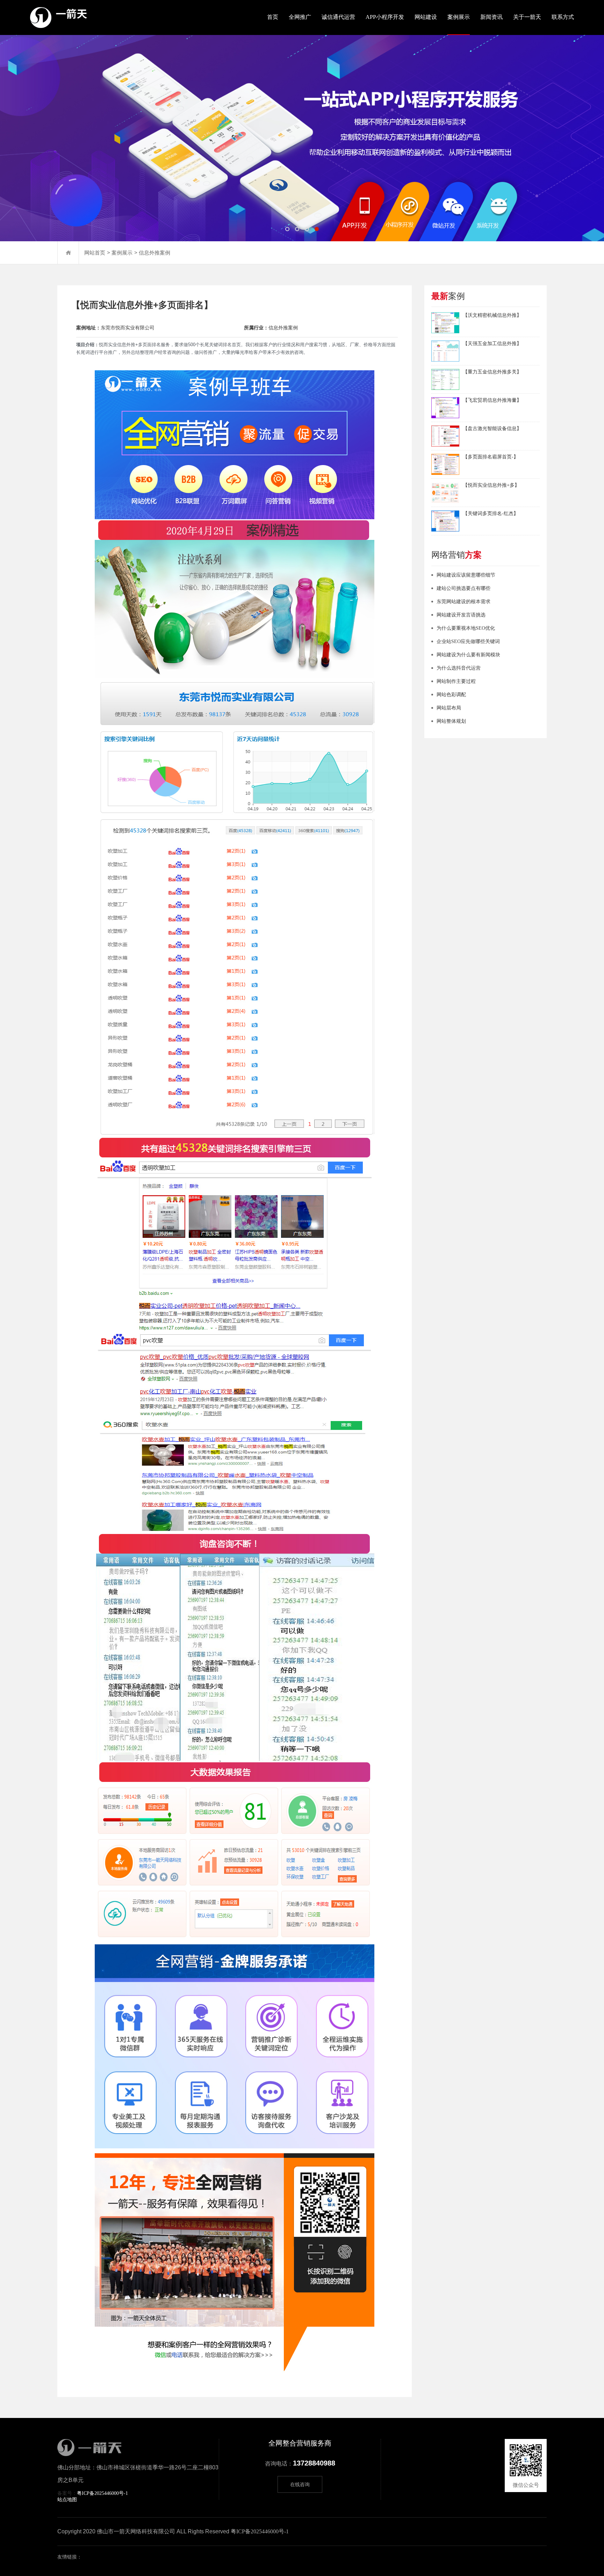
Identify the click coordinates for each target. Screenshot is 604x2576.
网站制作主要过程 (456, 681)
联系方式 (563, 17)
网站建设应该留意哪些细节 (466, 575)
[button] (287, 229)
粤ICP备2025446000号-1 (102, 2493)
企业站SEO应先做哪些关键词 (468, 641)
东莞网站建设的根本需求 (463, 602)
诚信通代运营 (338, 17)
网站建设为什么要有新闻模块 (468, 655)
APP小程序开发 (385, 17)
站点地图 (67, 2500)
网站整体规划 (451, 721)
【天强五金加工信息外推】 (492, 344)
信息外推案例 (154, 253)
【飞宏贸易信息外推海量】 (492, 400)
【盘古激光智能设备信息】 (492, 429)
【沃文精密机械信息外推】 (492, 315)
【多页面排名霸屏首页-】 (491, 457)
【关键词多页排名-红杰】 (491, 513)
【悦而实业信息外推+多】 (491, 485)
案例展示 (459, 17)
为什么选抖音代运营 (459, 668)
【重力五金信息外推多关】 (492, 372)
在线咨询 (300, 2485)
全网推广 (300, 17)
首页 (273, 17)
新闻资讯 (491, 17)
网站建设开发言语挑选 (461, 615)
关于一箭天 (527, 17)
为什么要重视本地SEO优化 (466, 628)
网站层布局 (449, 708)
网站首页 (95, 253)
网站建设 (426, 17)
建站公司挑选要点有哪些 (463, 588)
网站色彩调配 (451, 695)
